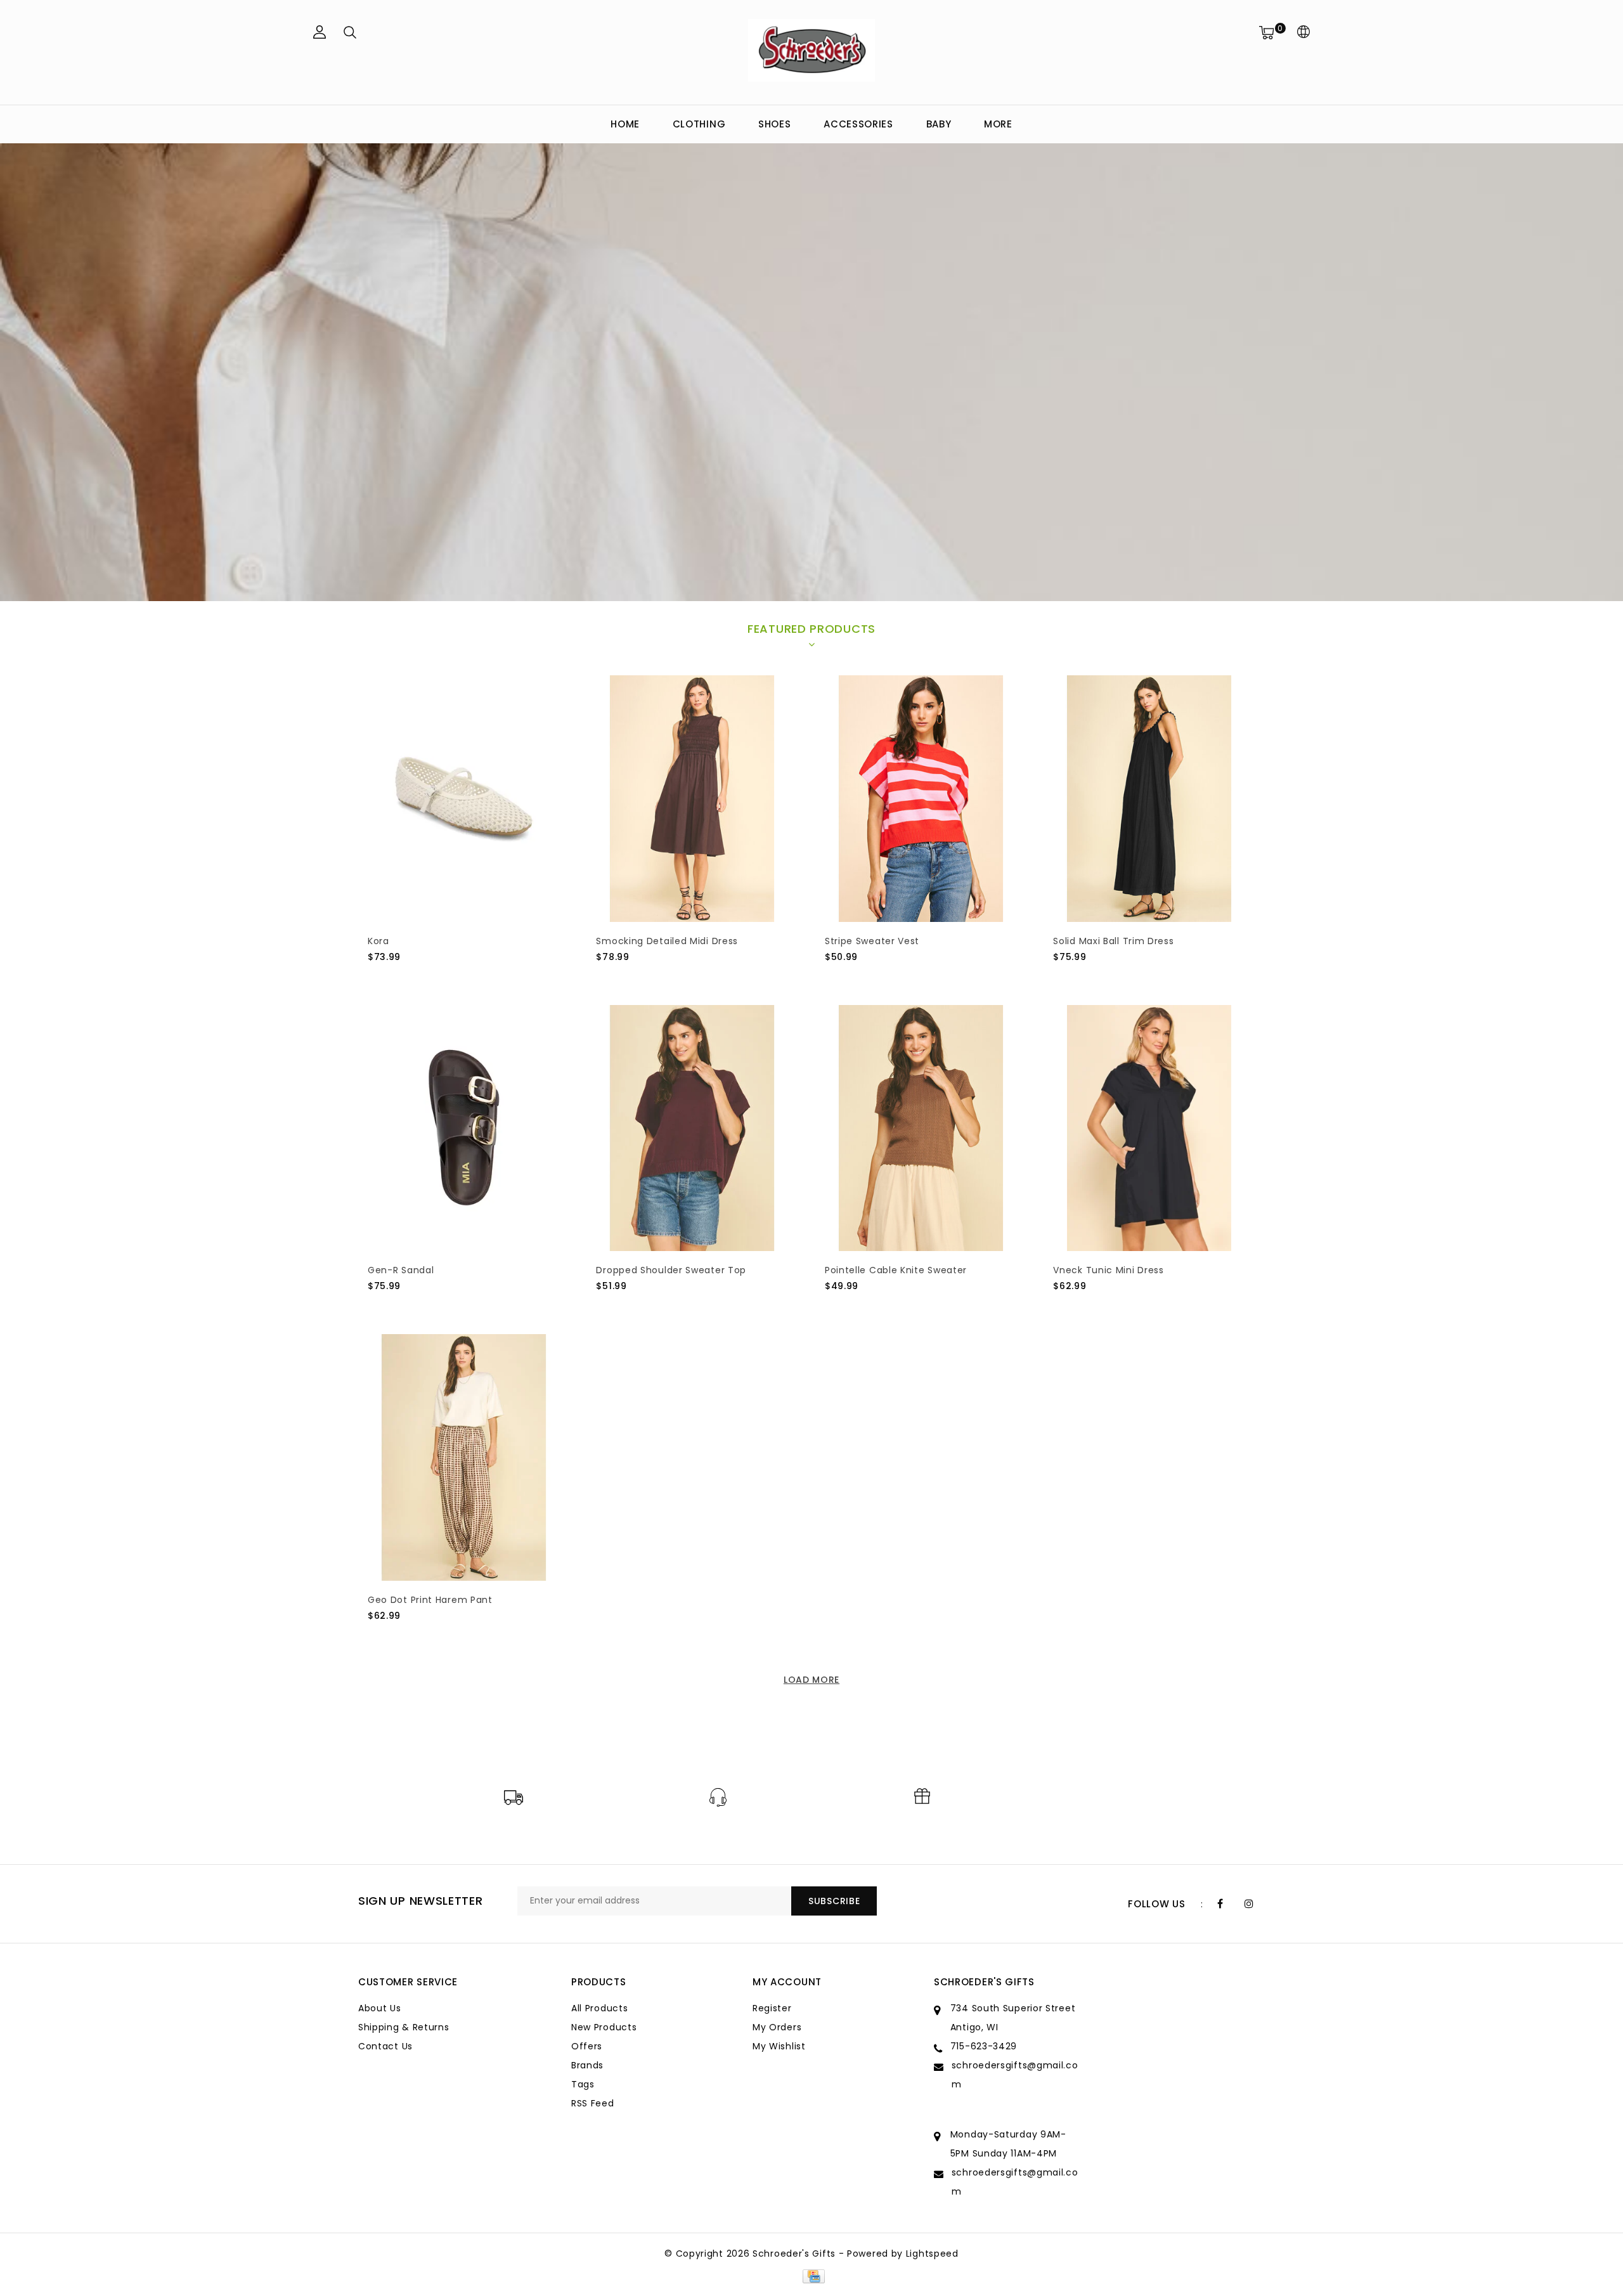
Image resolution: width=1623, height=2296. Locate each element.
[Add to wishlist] (407, 978)
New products (604, 2027)
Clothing (699, 124)
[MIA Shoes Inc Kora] (464, 799)
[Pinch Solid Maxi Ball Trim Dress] (1149, 799)
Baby (939, 124)
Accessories (858, 124)
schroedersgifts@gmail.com (1015, 2075)
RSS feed (593, 2103)
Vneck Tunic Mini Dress (1108, 1270)
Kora (378, 941)
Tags (583, 2084)
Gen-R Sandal (401, 1270)
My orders (777, 2027)
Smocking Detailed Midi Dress (667, 941)
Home (625, 124)
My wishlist (779, 2046)
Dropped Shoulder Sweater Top (671, 1270)
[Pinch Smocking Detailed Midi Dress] (692, 799)
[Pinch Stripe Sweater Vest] (921, 799)
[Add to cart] (376, 978)
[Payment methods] (811, 2276)
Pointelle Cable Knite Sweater (896, 1270)
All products (599, 2008)
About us (380, 2008)
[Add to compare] (438, 978)
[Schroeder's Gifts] (811, 50)
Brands (587, 2065)
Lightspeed (932, 2254)
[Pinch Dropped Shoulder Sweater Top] (692, 1128)
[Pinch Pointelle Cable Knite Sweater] (921, 1128)
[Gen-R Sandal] (464, 1128)
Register (772, 2008)
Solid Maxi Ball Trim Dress (1113, 941)
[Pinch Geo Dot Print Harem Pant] (464, 1457)
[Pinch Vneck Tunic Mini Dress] (1149, 1128)
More (998, 124)
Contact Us (385, 2046)
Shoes (775, 124)
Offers (587, 2046)
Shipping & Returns (404, 2027)
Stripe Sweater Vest (872, 941)
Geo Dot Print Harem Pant (430, 1600)
